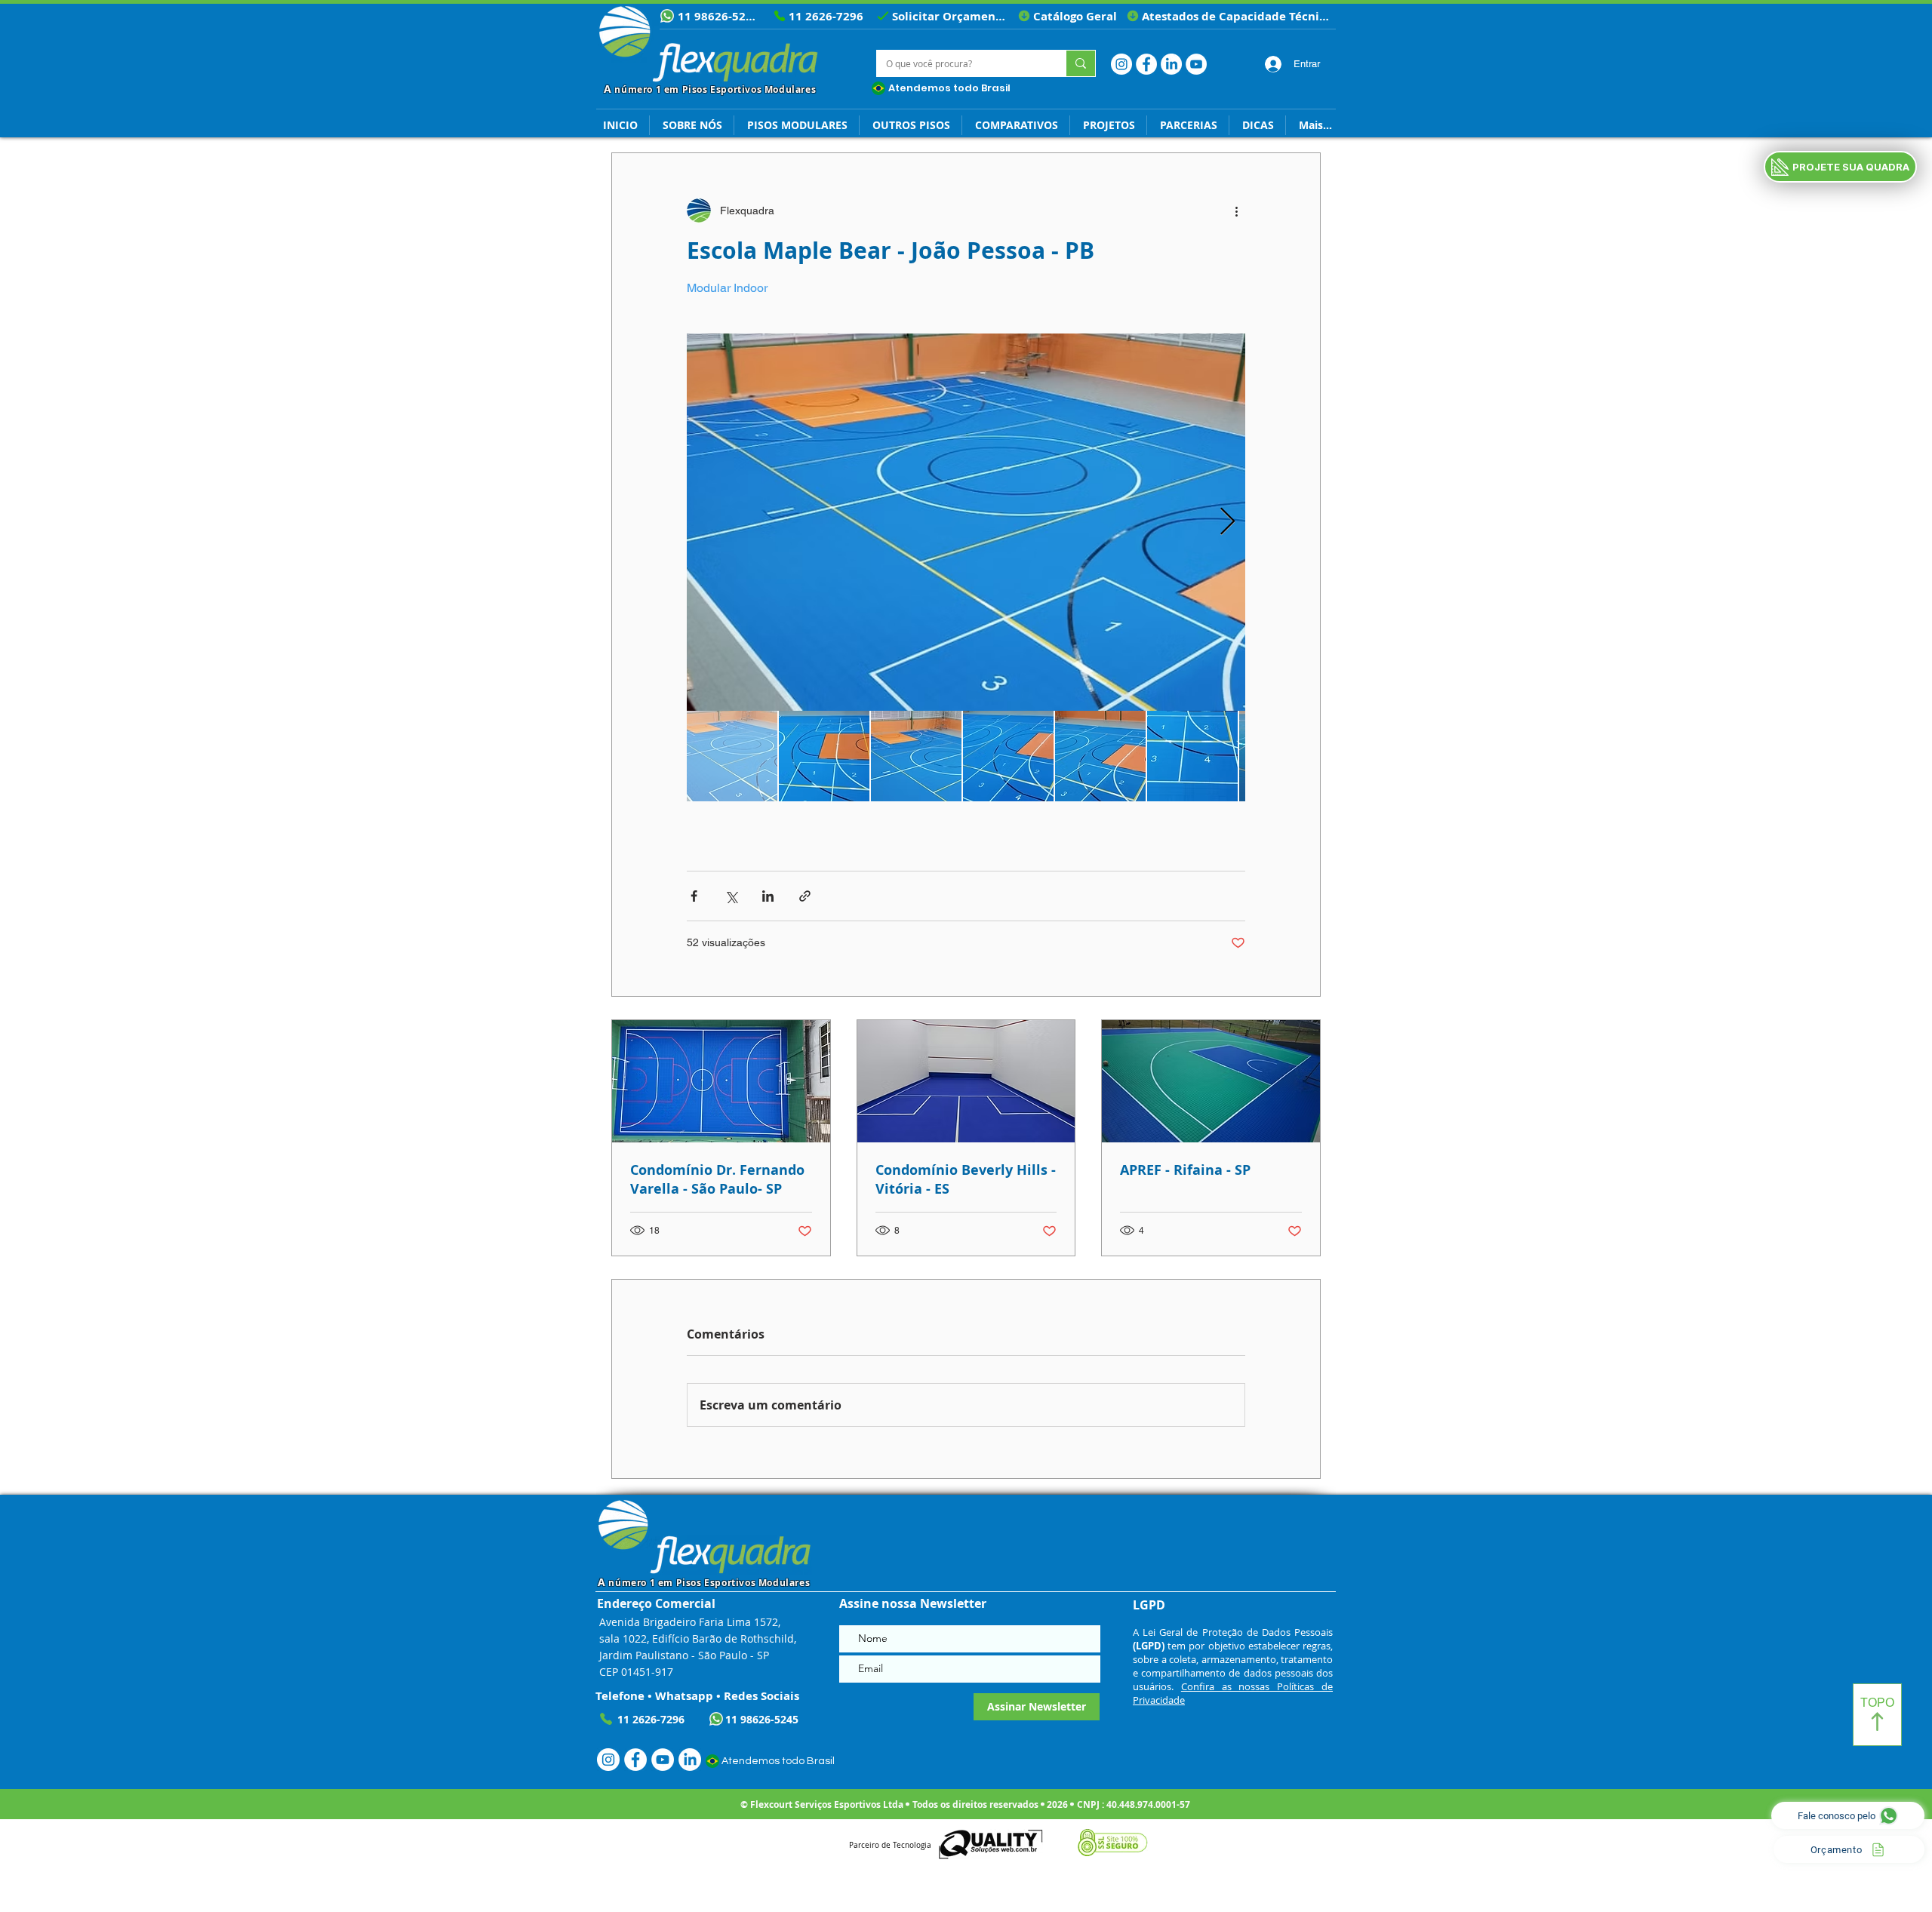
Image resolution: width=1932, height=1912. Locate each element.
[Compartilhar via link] (805, 896)
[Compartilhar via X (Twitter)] (731, 896)
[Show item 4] (1008, 756)
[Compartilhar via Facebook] (694, 896)
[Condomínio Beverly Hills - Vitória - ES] (966, 1081)
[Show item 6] (1192, 756)
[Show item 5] (1100, 756)
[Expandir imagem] (966, 522)
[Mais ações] (1236, 211)
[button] (1257, 125)
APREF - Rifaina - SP (1185, 1170)
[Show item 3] (916, 756)
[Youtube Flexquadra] (1196, 64)
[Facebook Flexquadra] (1146, 64)
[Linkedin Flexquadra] (1171, 64)
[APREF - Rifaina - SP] (1211, 1081)
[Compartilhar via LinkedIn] (768, 896)
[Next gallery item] (1227, 523)
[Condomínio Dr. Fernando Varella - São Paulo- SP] (721, 1081)
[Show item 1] (732, 756)
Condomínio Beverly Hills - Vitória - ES (966, 1179)
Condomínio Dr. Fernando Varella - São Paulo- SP (717, 1179)
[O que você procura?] (1080, 63)
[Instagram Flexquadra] (1121, 64)
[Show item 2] (824, 756)
